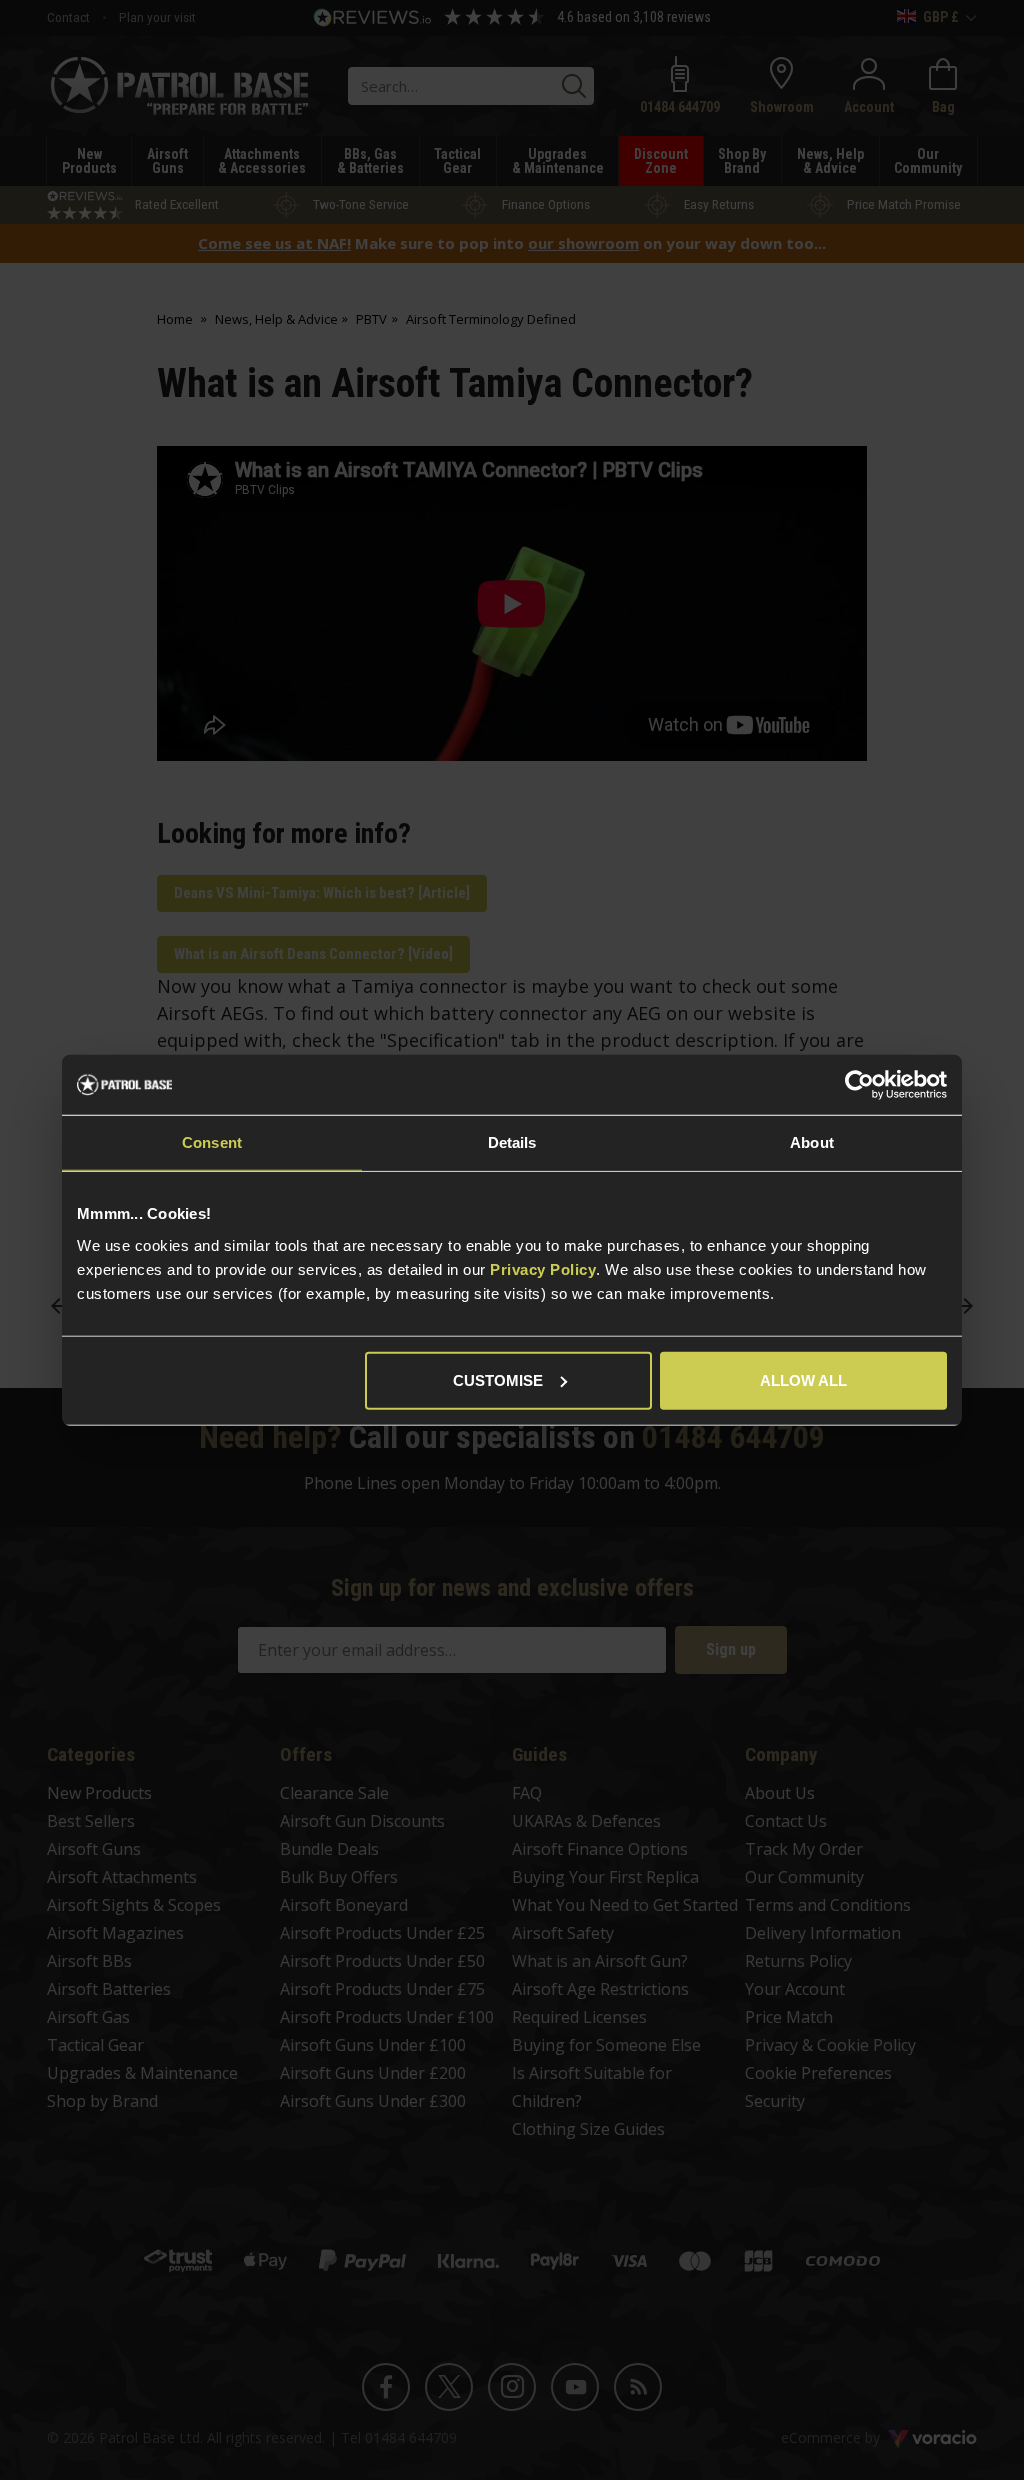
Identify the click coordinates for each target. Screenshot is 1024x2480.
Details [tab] (512, 1142)
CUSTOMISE (498, 1379)
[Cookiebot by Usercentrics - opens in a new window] (859, 1085)
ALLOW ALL (803, 1379)
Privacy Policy (543, 1268)
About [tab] (812, 1142)
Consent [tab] (212, 1142)
